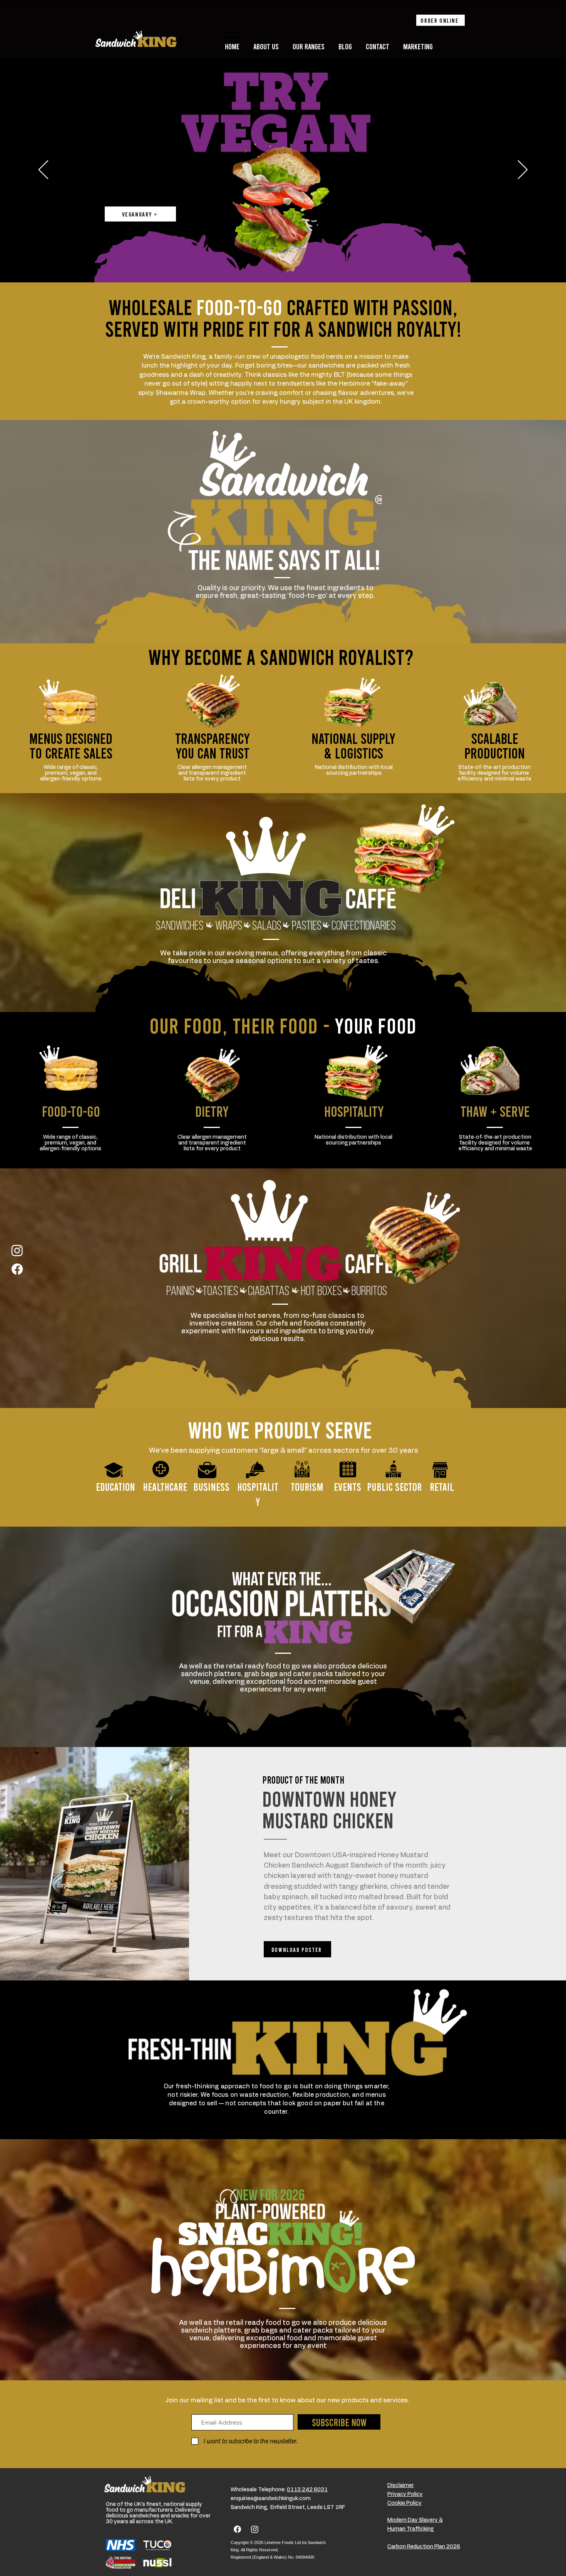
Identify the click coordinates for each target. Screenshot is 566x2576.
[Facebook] (17, 1269)
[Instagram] (17, 1250)
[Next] (523, 170)
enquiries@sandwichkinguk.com (271, 2499)
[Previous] (43, 170)
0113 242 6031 (307, 2490)
